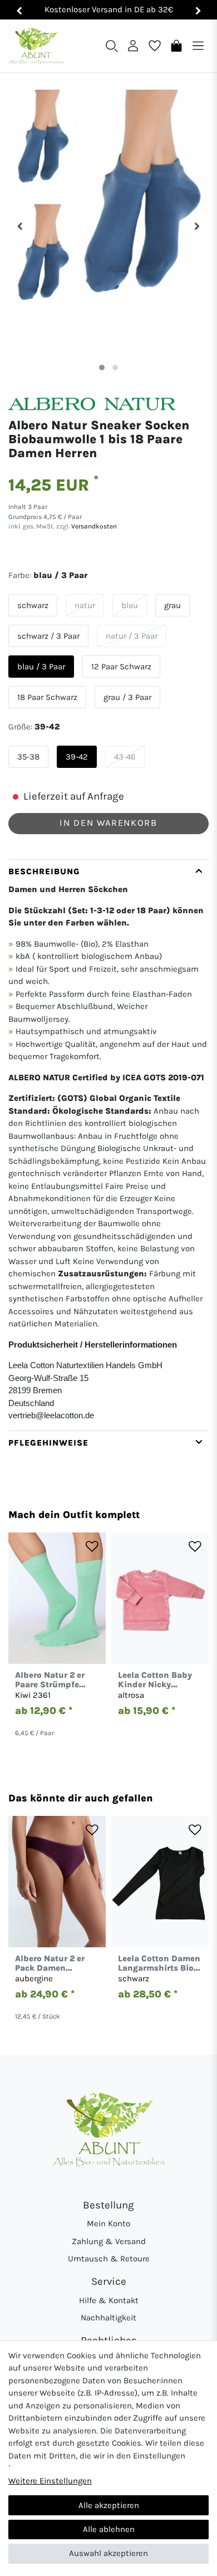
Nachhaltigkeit (108, 2318)
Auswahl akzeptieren (108, 2553)
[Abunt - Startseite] (36, 46)
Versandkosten (93, 526)
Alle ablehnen (109, 2529)
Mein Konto (108, 2224)
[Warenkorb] (176, 45)
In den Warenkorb (108, 823)
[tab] (108, 1145)
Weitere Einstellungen (50, 2481)
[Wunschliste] (155, 45)
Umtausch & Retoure (109, 2259)
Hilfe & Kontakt (109, 2300)
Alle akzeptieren (109, 2505)
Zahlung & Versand (109, 2241)
